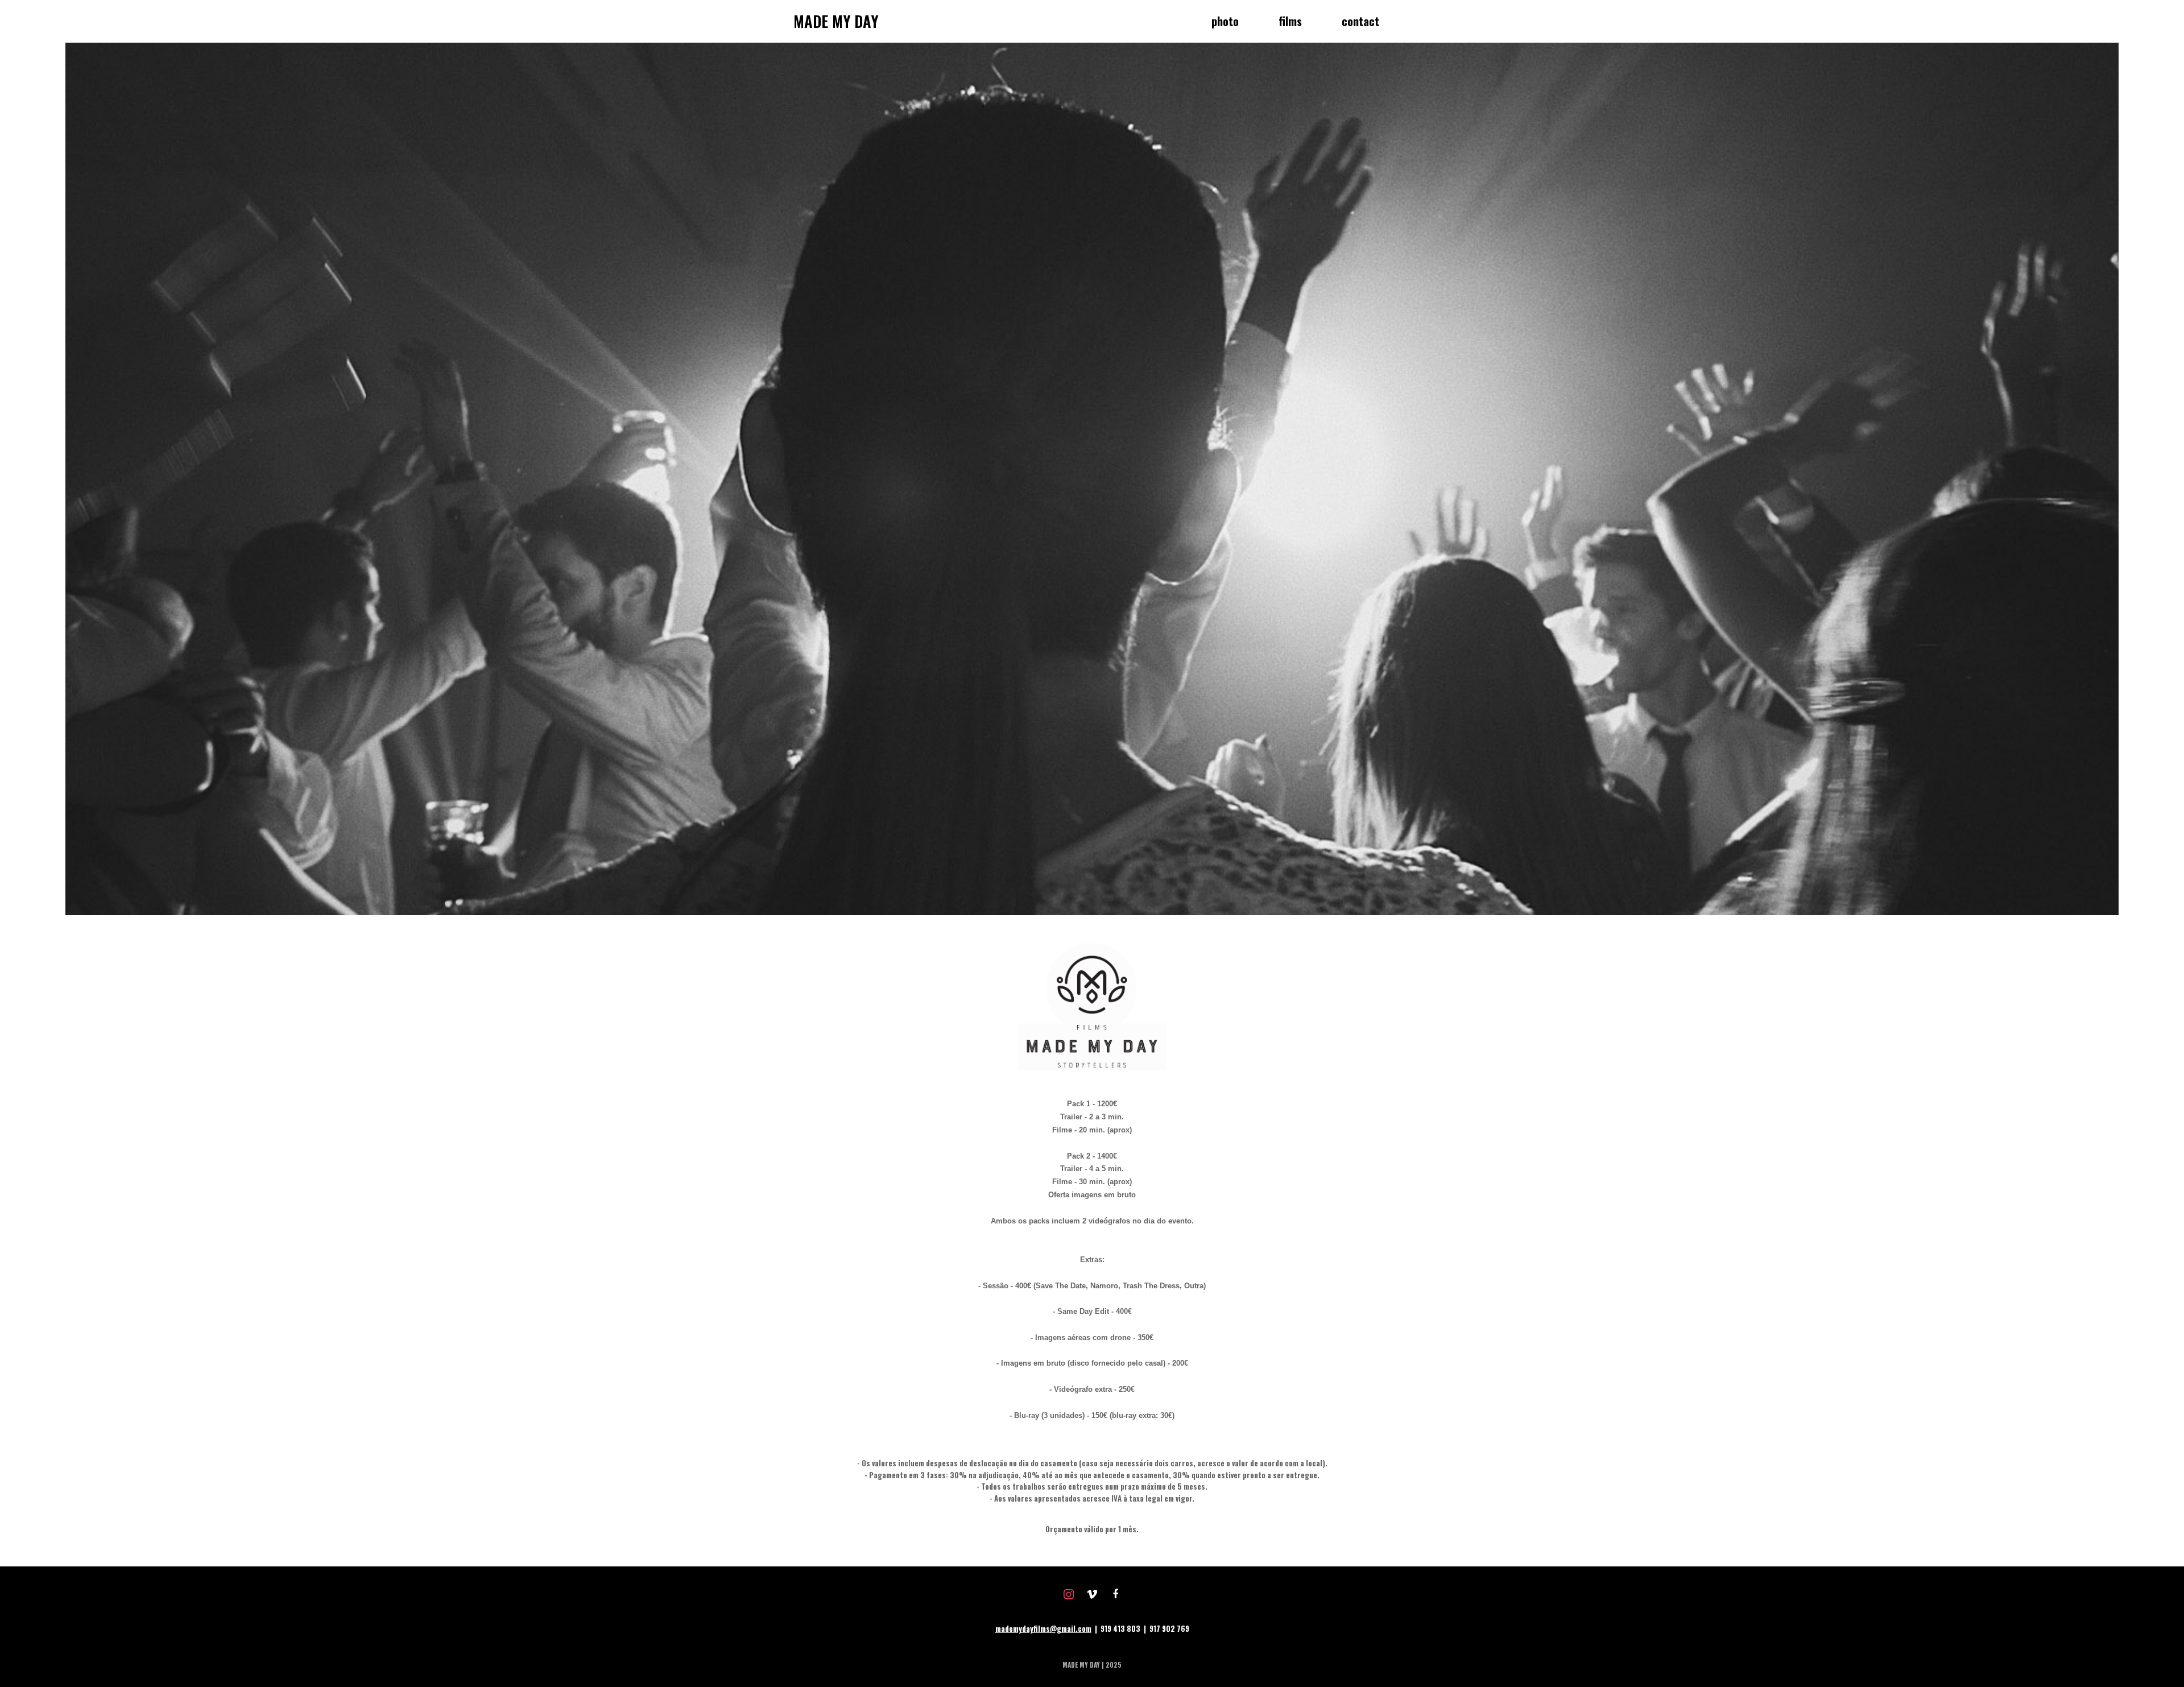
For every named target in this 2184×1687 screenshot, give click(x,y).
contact (1360, 21)
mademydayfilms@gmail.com (1043, 1628)
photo (1225, 21)
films (1290, 21)
